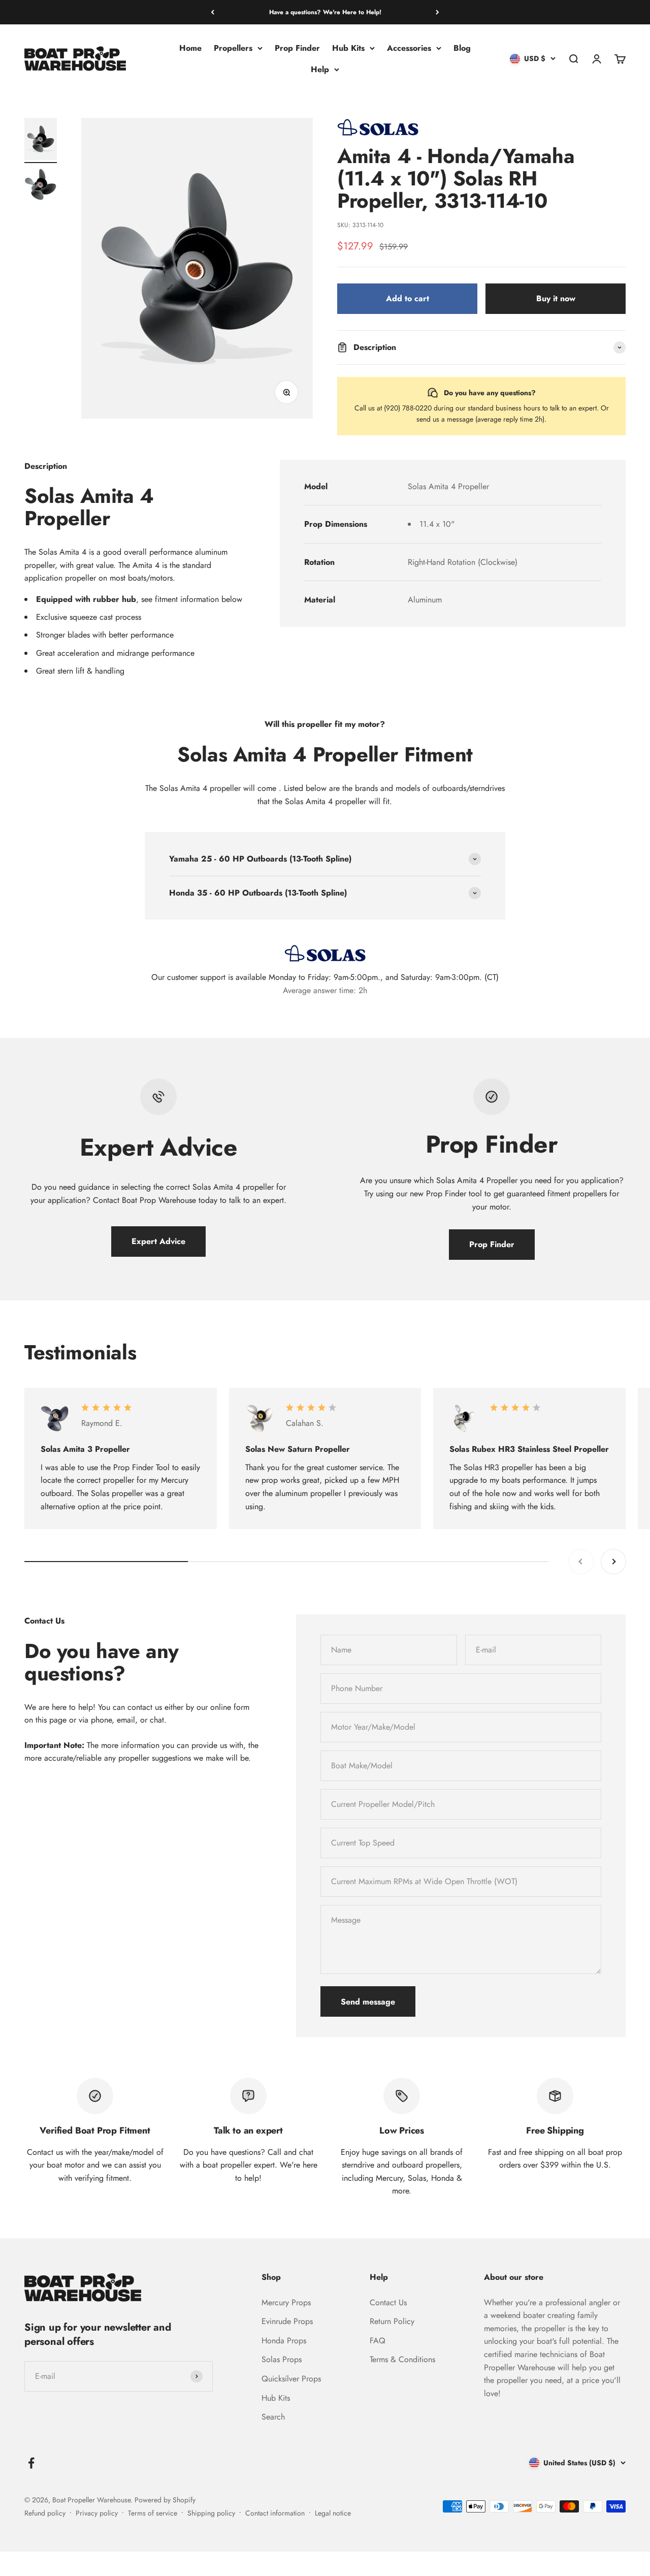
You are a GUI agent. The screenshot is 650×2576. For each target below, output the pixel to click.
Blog (462, 48)
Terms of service (153, 2513)
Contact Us (388, 2302)
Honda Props (284, 2341)
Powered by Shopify (165, 2500)
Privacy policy (97, 2513)
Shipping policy (211, 2513)
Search (273, 2417)
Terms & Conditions (402, 2359)
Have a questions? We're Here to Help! (325, 12)
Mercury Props (286, 2302)
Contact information (275, 2513)
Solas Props (282, 2359)
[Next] (437, 12)
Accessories (409, 48)
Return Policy (392, 2321)
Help (320, 69)
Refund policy (45, 2513)
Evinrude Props (287, 2321)
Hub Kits (348, 48)
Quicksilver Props (291, 2379)
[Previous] (213, 12)
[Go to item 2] (41, 186)
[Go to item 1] (41, 140)
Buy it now (556, 298)
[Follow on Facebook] (31, 2463)
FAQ (378, 2341)
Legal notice (333, 2513)
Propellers (233, 48)
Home (190, 48)
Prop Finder (297, 48)
